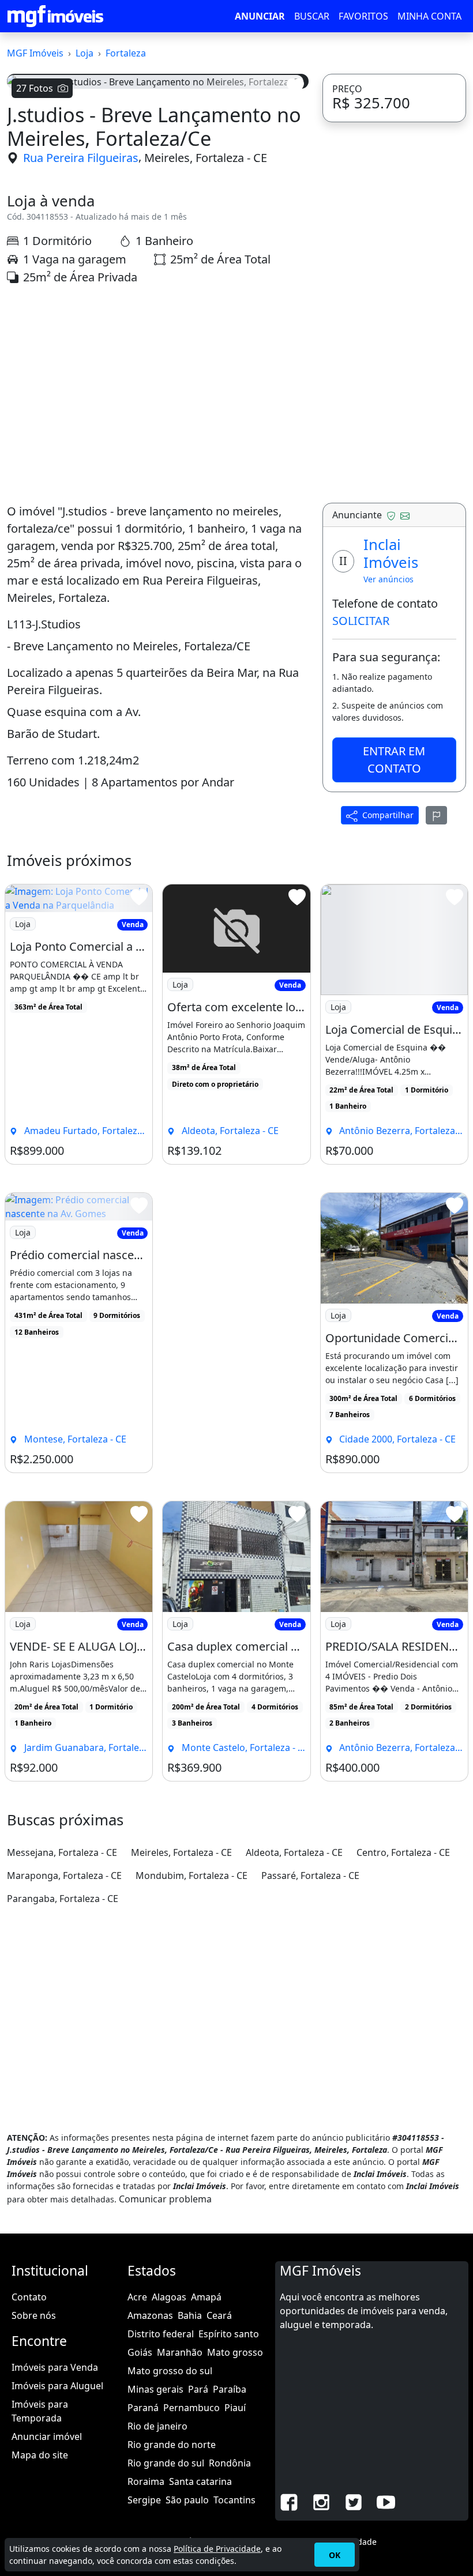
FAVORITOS (363, 16)
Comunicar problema (165, 2199)
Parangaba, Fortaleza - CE (63, 1899)
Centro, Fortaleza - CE (403, 1852)
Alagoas (169, 2297)
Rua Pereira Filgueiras (81, 158)
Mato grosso (235, 2352)
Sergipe (144, 2500)
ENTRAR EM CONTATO (394, 760)
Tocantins (234, 2500)
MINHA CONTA (429, 16)
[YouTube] (386, 2501)
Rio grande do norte (172, 2445)
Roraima (146, 2481)
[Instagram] (321, 2501)
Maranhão (180, 2352)
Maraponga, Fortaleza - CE (64, 1875)
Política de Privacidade (217, 2549)
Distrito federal (161, 2334)
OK (335, 2555)
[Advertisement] (158, 394)
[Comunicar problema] (437, 815)
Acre (137, 2297)
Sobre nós (34, 2315)
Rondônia (230, 2463)
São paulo (187, 2500)
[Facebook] (289, 2501)
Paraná (143, 2408)
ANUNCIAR (260, 16)
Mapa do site (40, 2455)
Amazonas (150, 2315)
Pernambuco (192, 2408)
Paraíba (230, 2389)
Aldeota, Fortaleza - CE (294, 1852)
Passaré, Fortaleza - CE (310, 1875)
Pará (198, 2389)
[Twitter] (354, 2501)
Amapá (206, 2297)
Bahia (190, 2315)
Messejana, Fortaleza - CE (62, 1852)
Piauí (235, 2408)
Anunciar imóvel (47, 2436)
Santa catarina (200, 2481)
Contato (29, 2297)
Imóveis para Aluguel (57, 2386)
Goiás (140, 2352)
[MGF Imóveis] (55, 16)
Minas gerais (155, 2389)
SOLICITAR (361, 621)
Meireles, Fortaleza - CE (206, 158)
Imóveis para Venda (55, 2367)
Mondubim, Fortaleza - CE (192, 1875)
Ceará (219, 2315)
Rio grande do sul (166, 2463)
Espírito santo (229, 2334)
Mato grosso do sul (170, 2371)
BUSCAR (312, 16)
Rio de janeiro (157, 2426)
